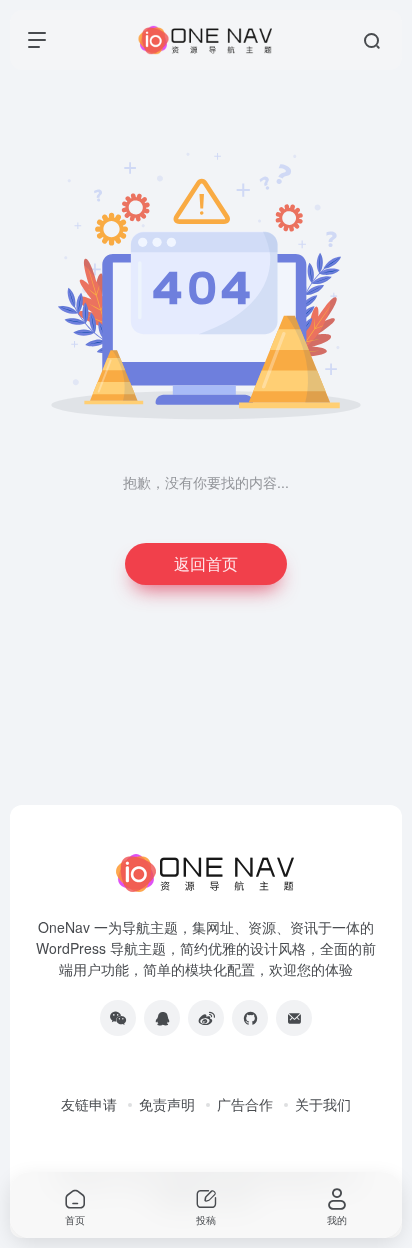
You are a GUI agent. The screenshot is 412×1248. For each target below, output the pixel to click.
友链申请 (89, 1104)
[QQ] (162, 1018)
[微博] (206, 1018)
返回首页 (206, 563)
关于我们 (323, 1104)
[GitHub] (250, 1018)
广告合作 (245, 1104)
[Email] (294, 1018)
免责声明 (167, 1104)
